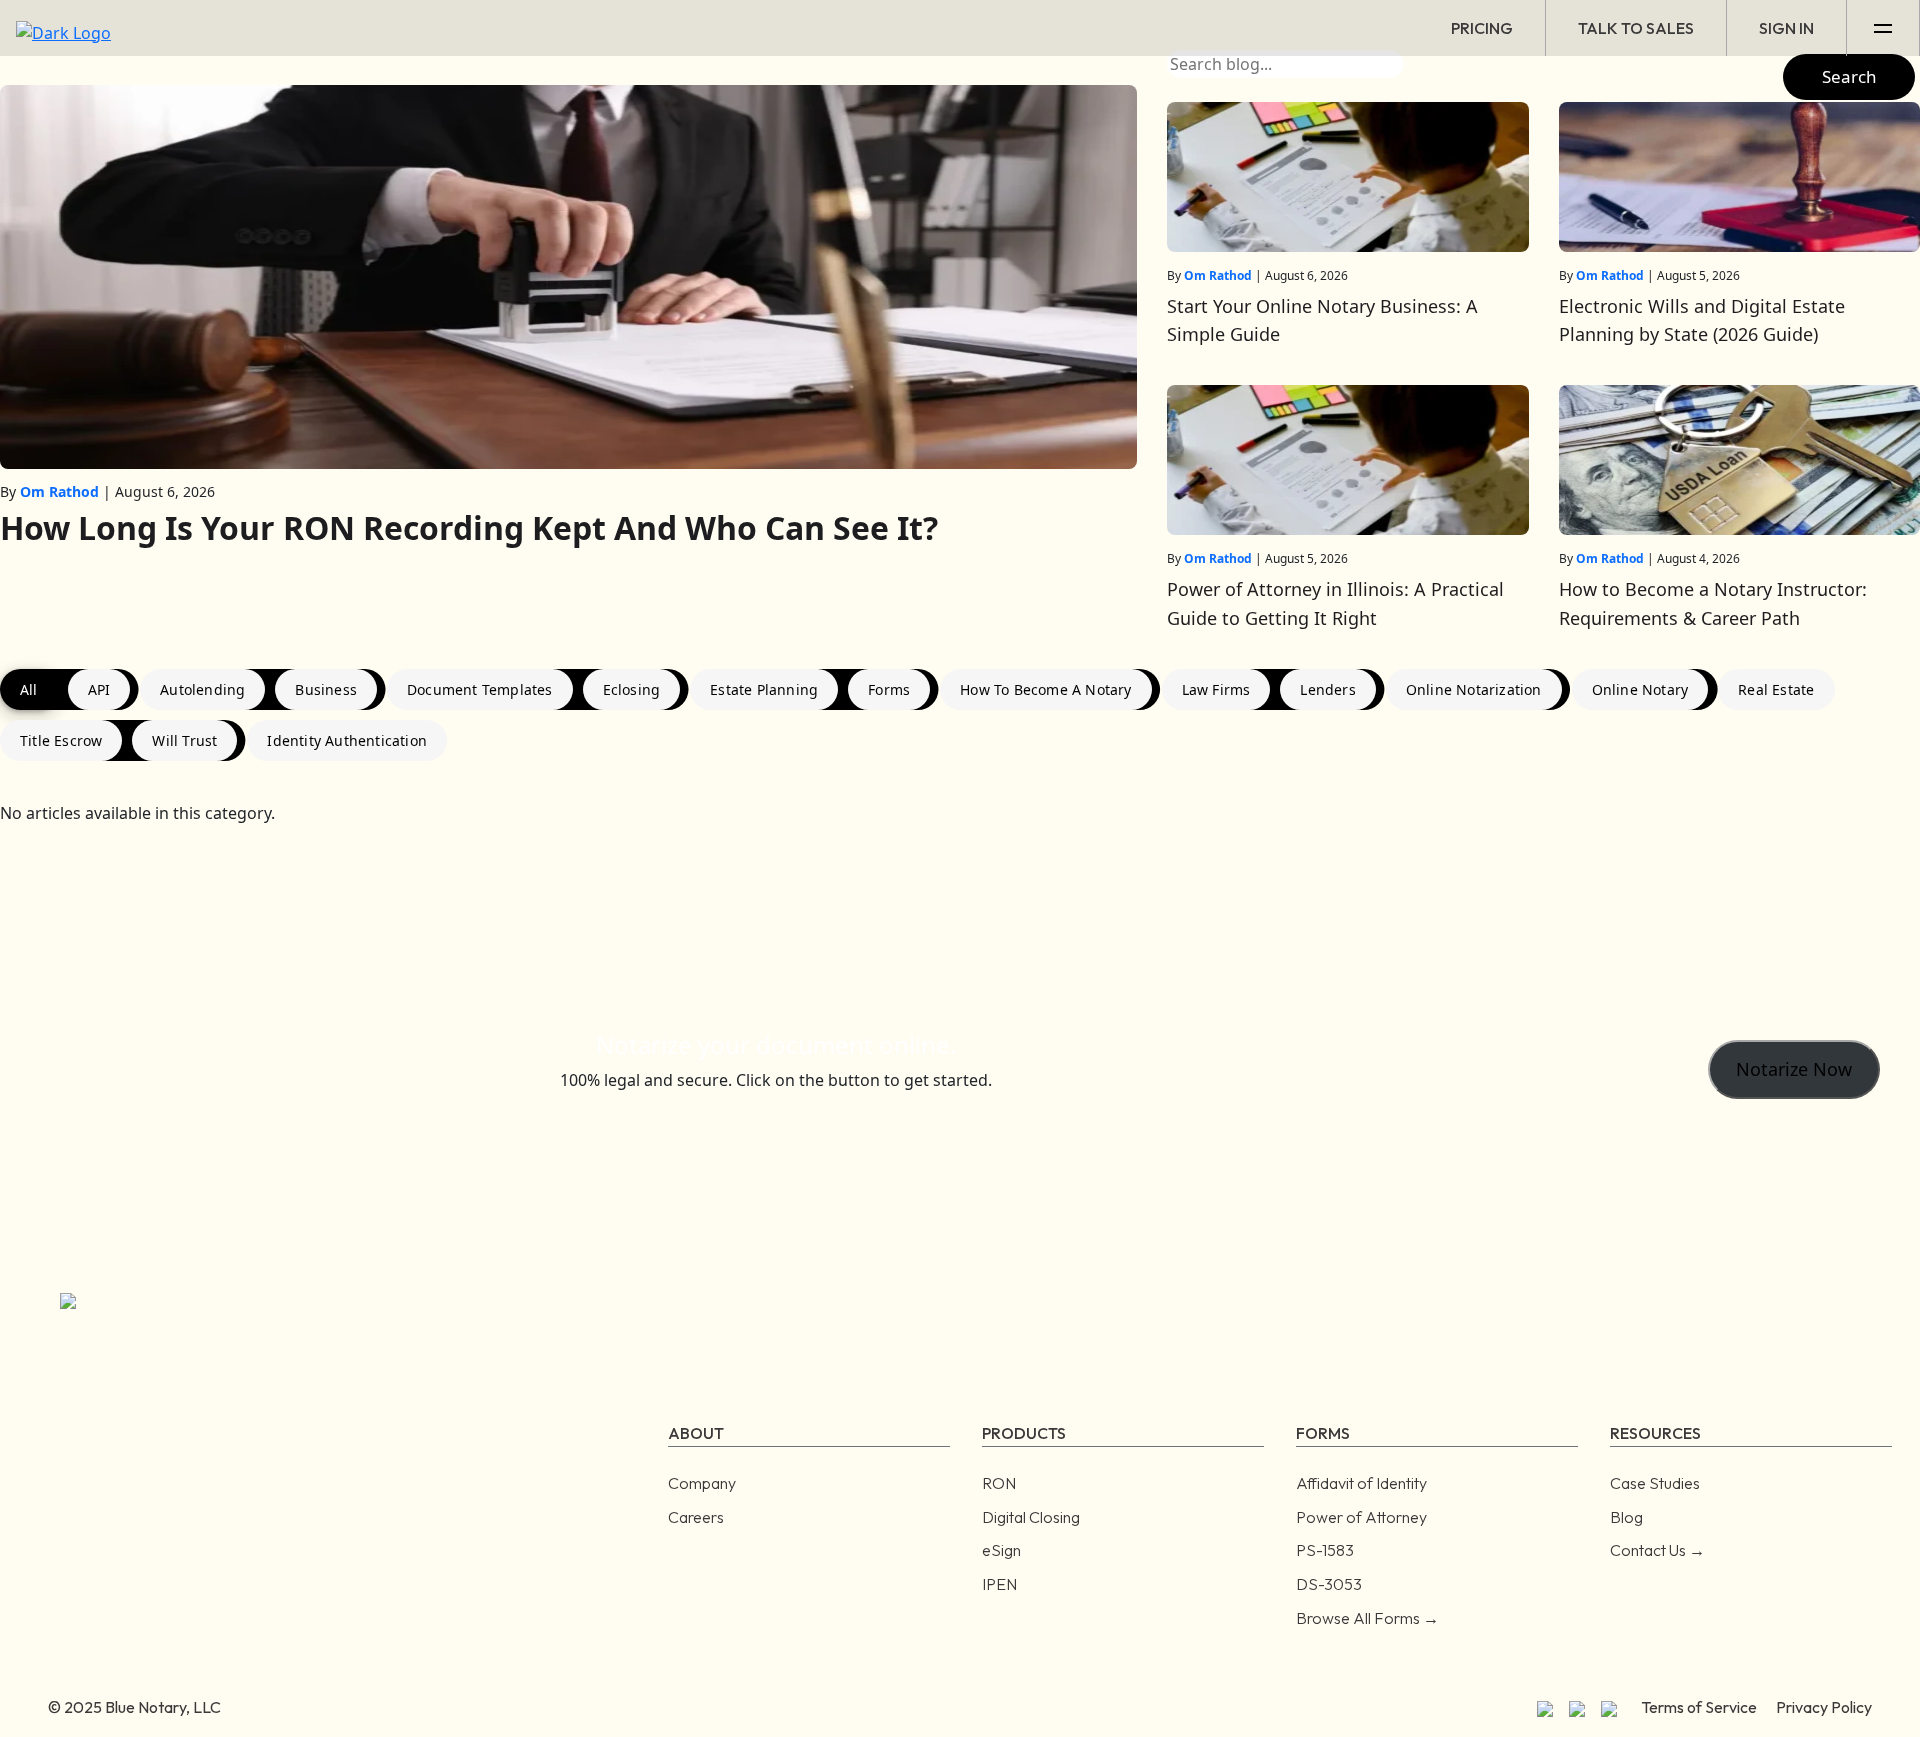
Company (702, 1483)
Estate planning (764, 689)
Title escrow (61, 740)
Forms (889, 689)
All (29, 689)
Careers (696, 1517)
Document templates (480, 689)
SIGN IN (1786, 28)
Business (326, 689)
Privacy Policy (1824, 1707)
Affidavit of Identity (1361, 1483)
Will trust (184, 740)
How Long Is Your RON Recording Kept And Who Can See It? (469, 527)
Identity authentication (347, 740)
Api (99, 689)
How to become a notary (1045, 689)
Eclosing (632, 689)
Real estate (1776, 689)
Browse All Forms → (1367, 1618)
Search (1849, 76)
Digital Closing (1031, 1517)
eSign (1001, 1550)
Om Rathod (59, 491)
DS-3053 (1329, 1584)
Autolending (202, 689)
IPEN (999, 1584)
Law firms (1216, 689)
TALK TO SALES (1636, 28)
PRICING (1482, 28)
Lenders (1327, 689)
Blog (1626, 1517)
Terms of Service (1699, 1707)
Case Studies (1655, 1483)
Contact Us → (1657, 1550)
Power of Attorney (1361, 1517)
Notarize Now (1794, 1069)
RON (999, 1483)
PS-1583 (1325, 1550)
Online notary (1640, 689)
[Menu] (1883, 28)
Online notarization (1474, 689)
